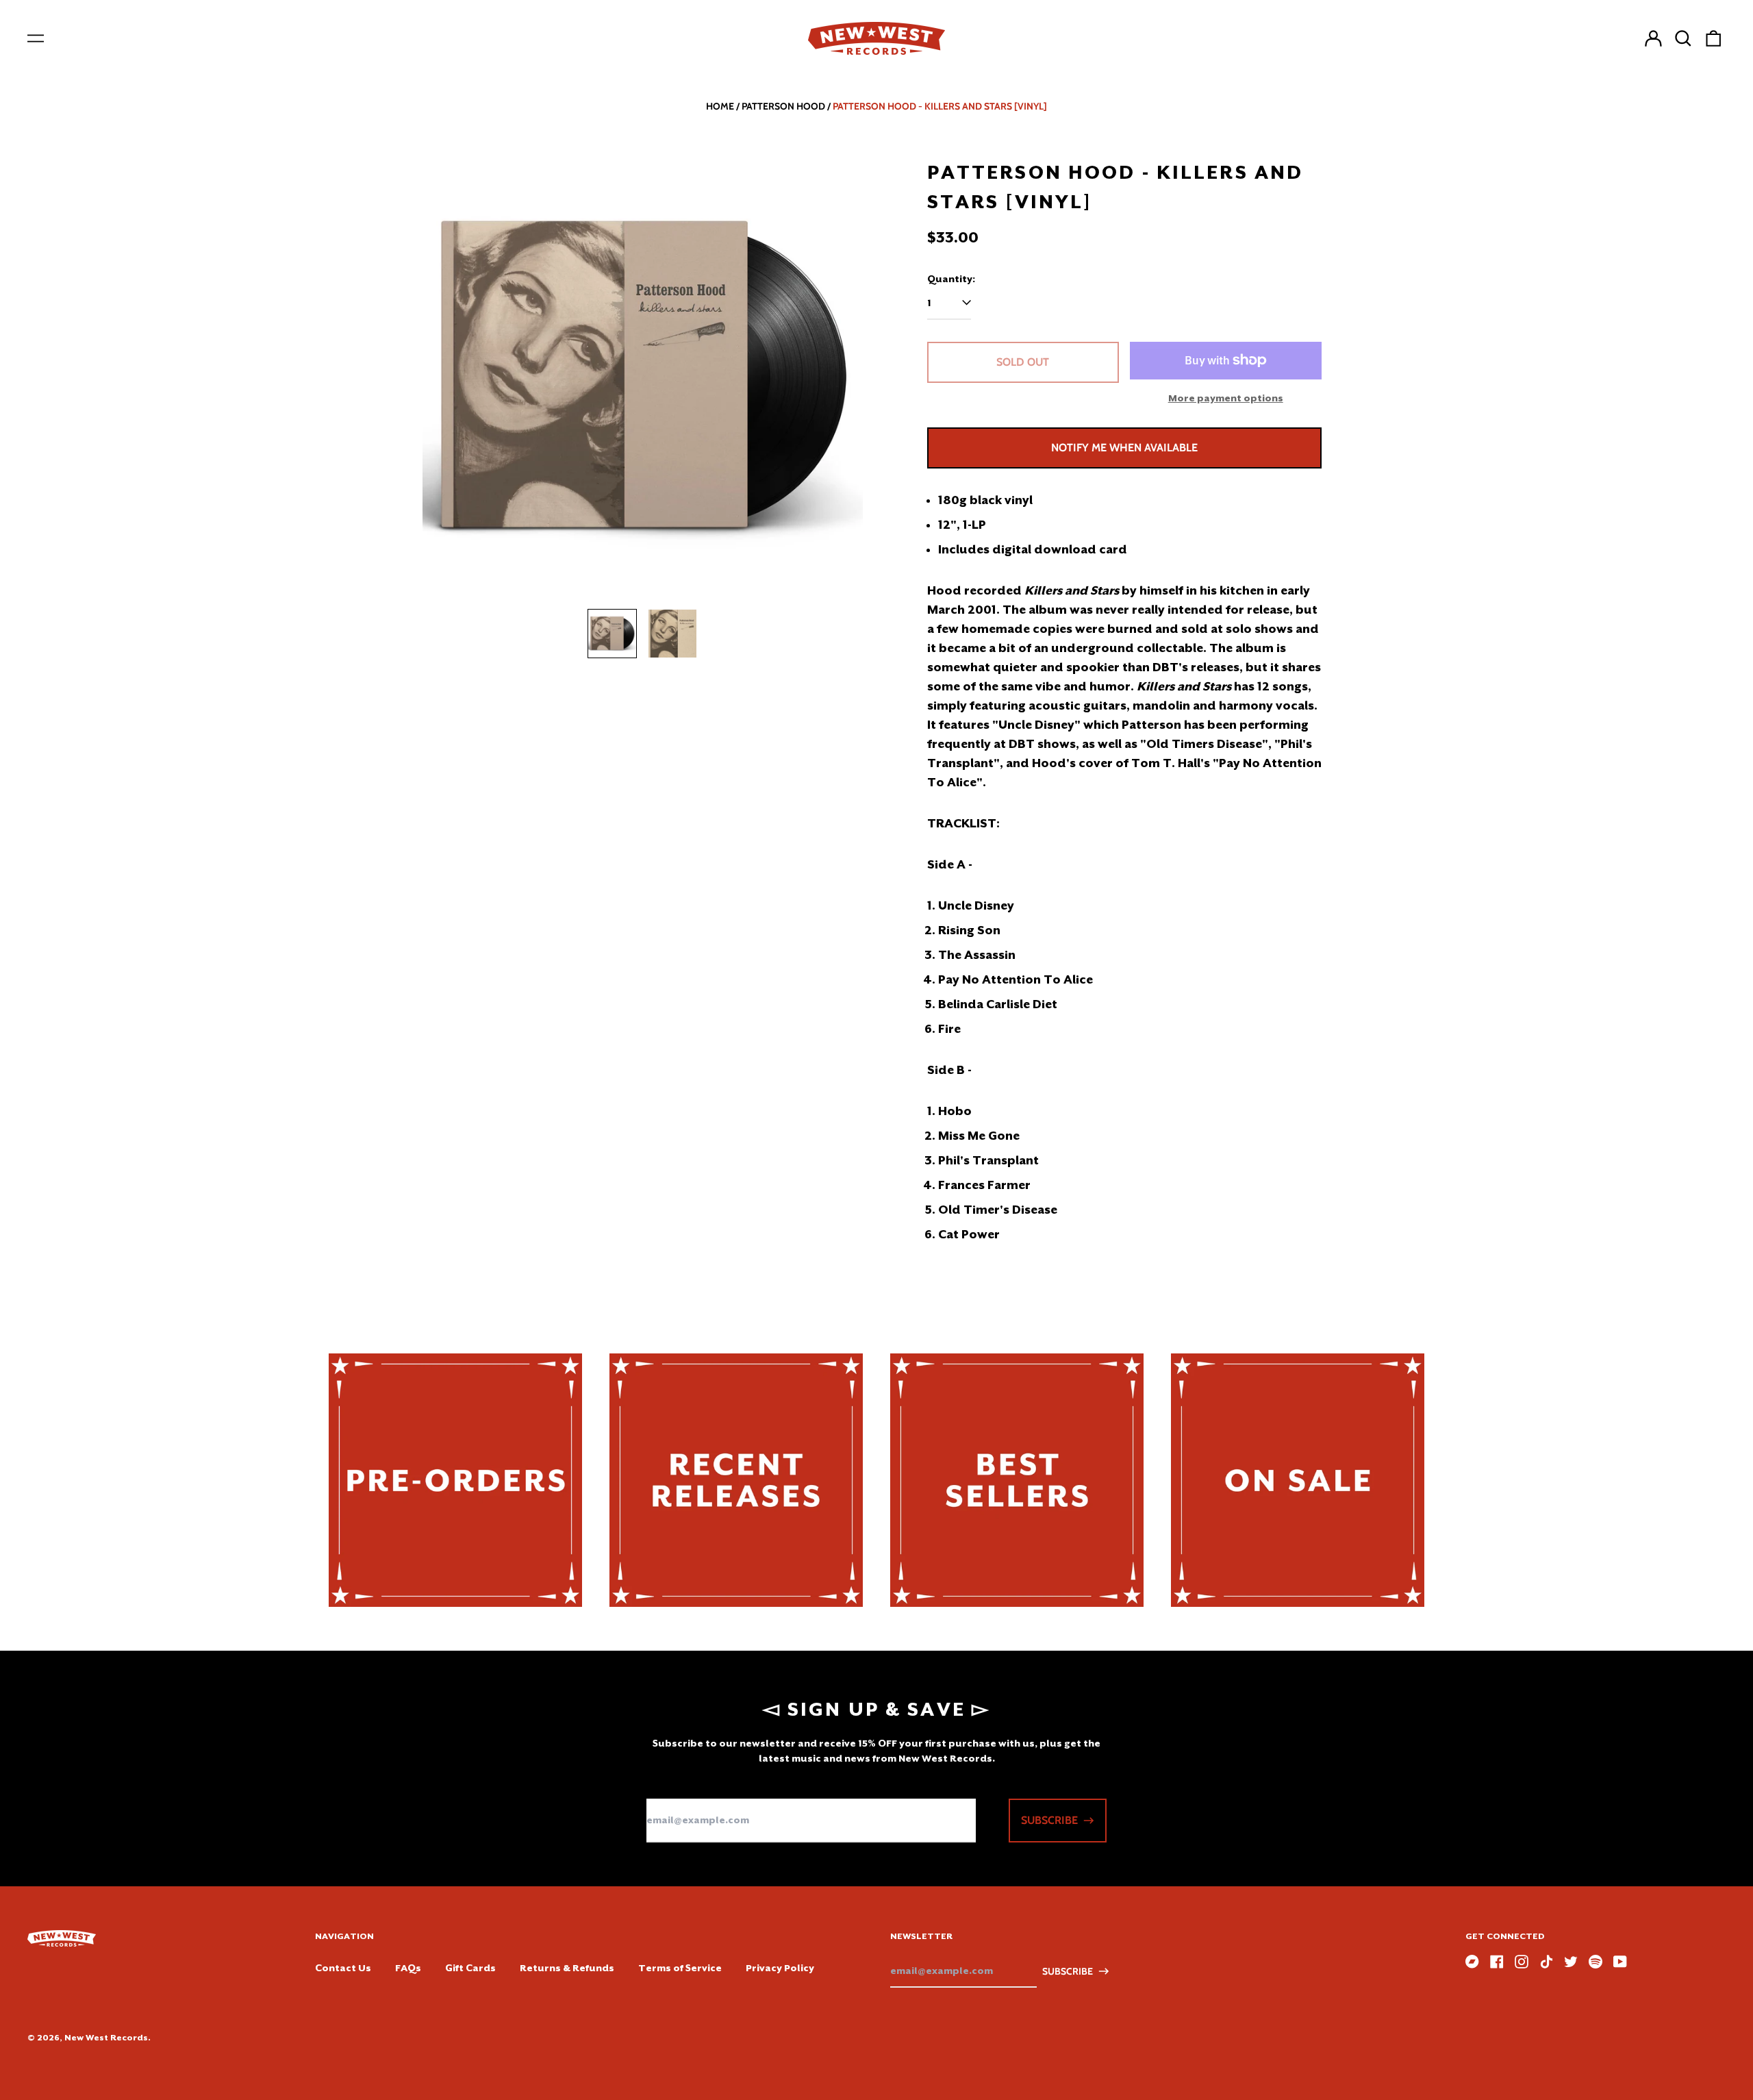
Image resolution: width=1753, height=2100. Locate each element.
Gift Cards (470, 1968)
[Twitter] (1571, 1962)
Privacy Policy (780, 1968)
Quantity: (951, 279)
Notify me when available (1124, 448)
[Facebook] (1497, 1962)
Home (720, 106)
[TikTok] (1546, 1962)
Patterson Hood (783, 106)
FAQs (408, 1968)
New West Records (106, 2038)
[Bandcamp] (1472, 1962)
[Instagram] (1522, 1962)
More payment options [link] (1226, 398)
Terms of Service (680, 1968)
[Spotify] (1596, 1962)
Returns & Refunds (567, 1968)
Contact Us (343, 1968)
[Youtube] (1620, 1962)
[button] (1683, 38)
